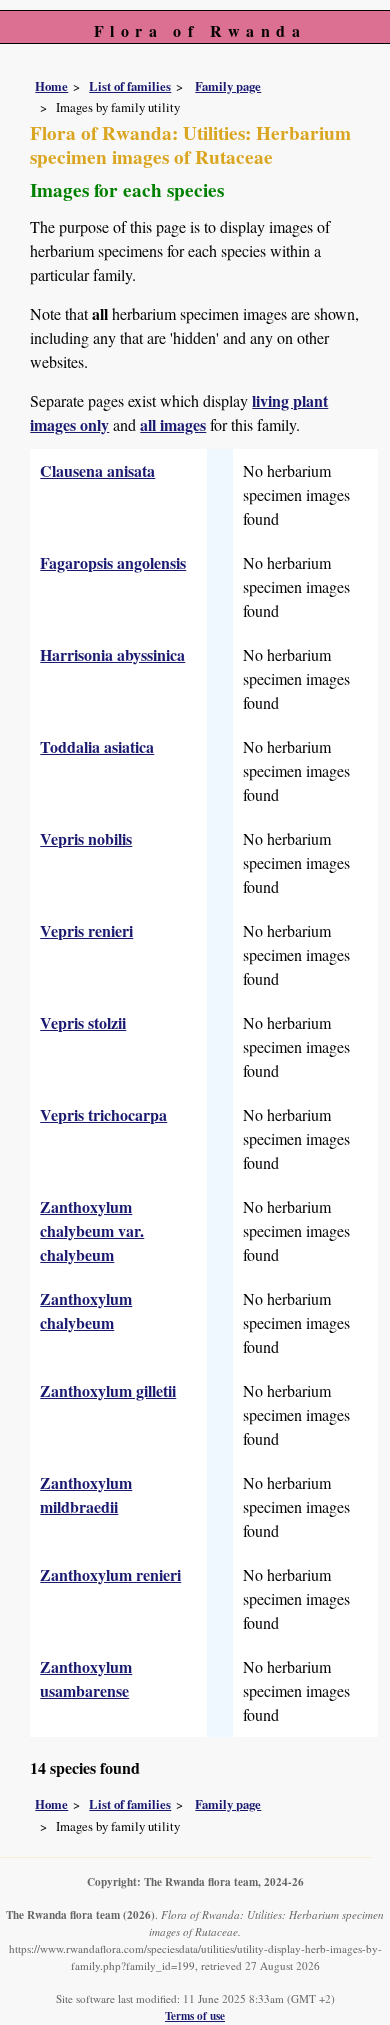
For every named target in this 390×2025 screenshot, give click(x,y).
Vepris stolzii (83, 1022)
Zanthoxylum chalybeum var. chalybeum (92, 1230)
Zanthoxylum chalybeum (86, 1310)
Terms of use (195, 2015)
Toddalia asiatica (97, 746)
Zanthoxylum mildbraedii (86, 1494)
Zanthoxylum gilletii (108, 1390)
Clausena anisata (97, 470)
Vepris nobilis (86, 838)
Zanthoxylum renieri (110, 1574)
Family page (228, 86)
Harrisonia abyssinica (112, 654)
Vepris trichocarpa (103, 1114)
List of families (130, 86)
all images (173, 424)
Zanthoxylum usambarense (86, 1678)
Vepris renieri (86, 930)
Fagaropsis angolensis (113, 562)
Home (51, 86)
